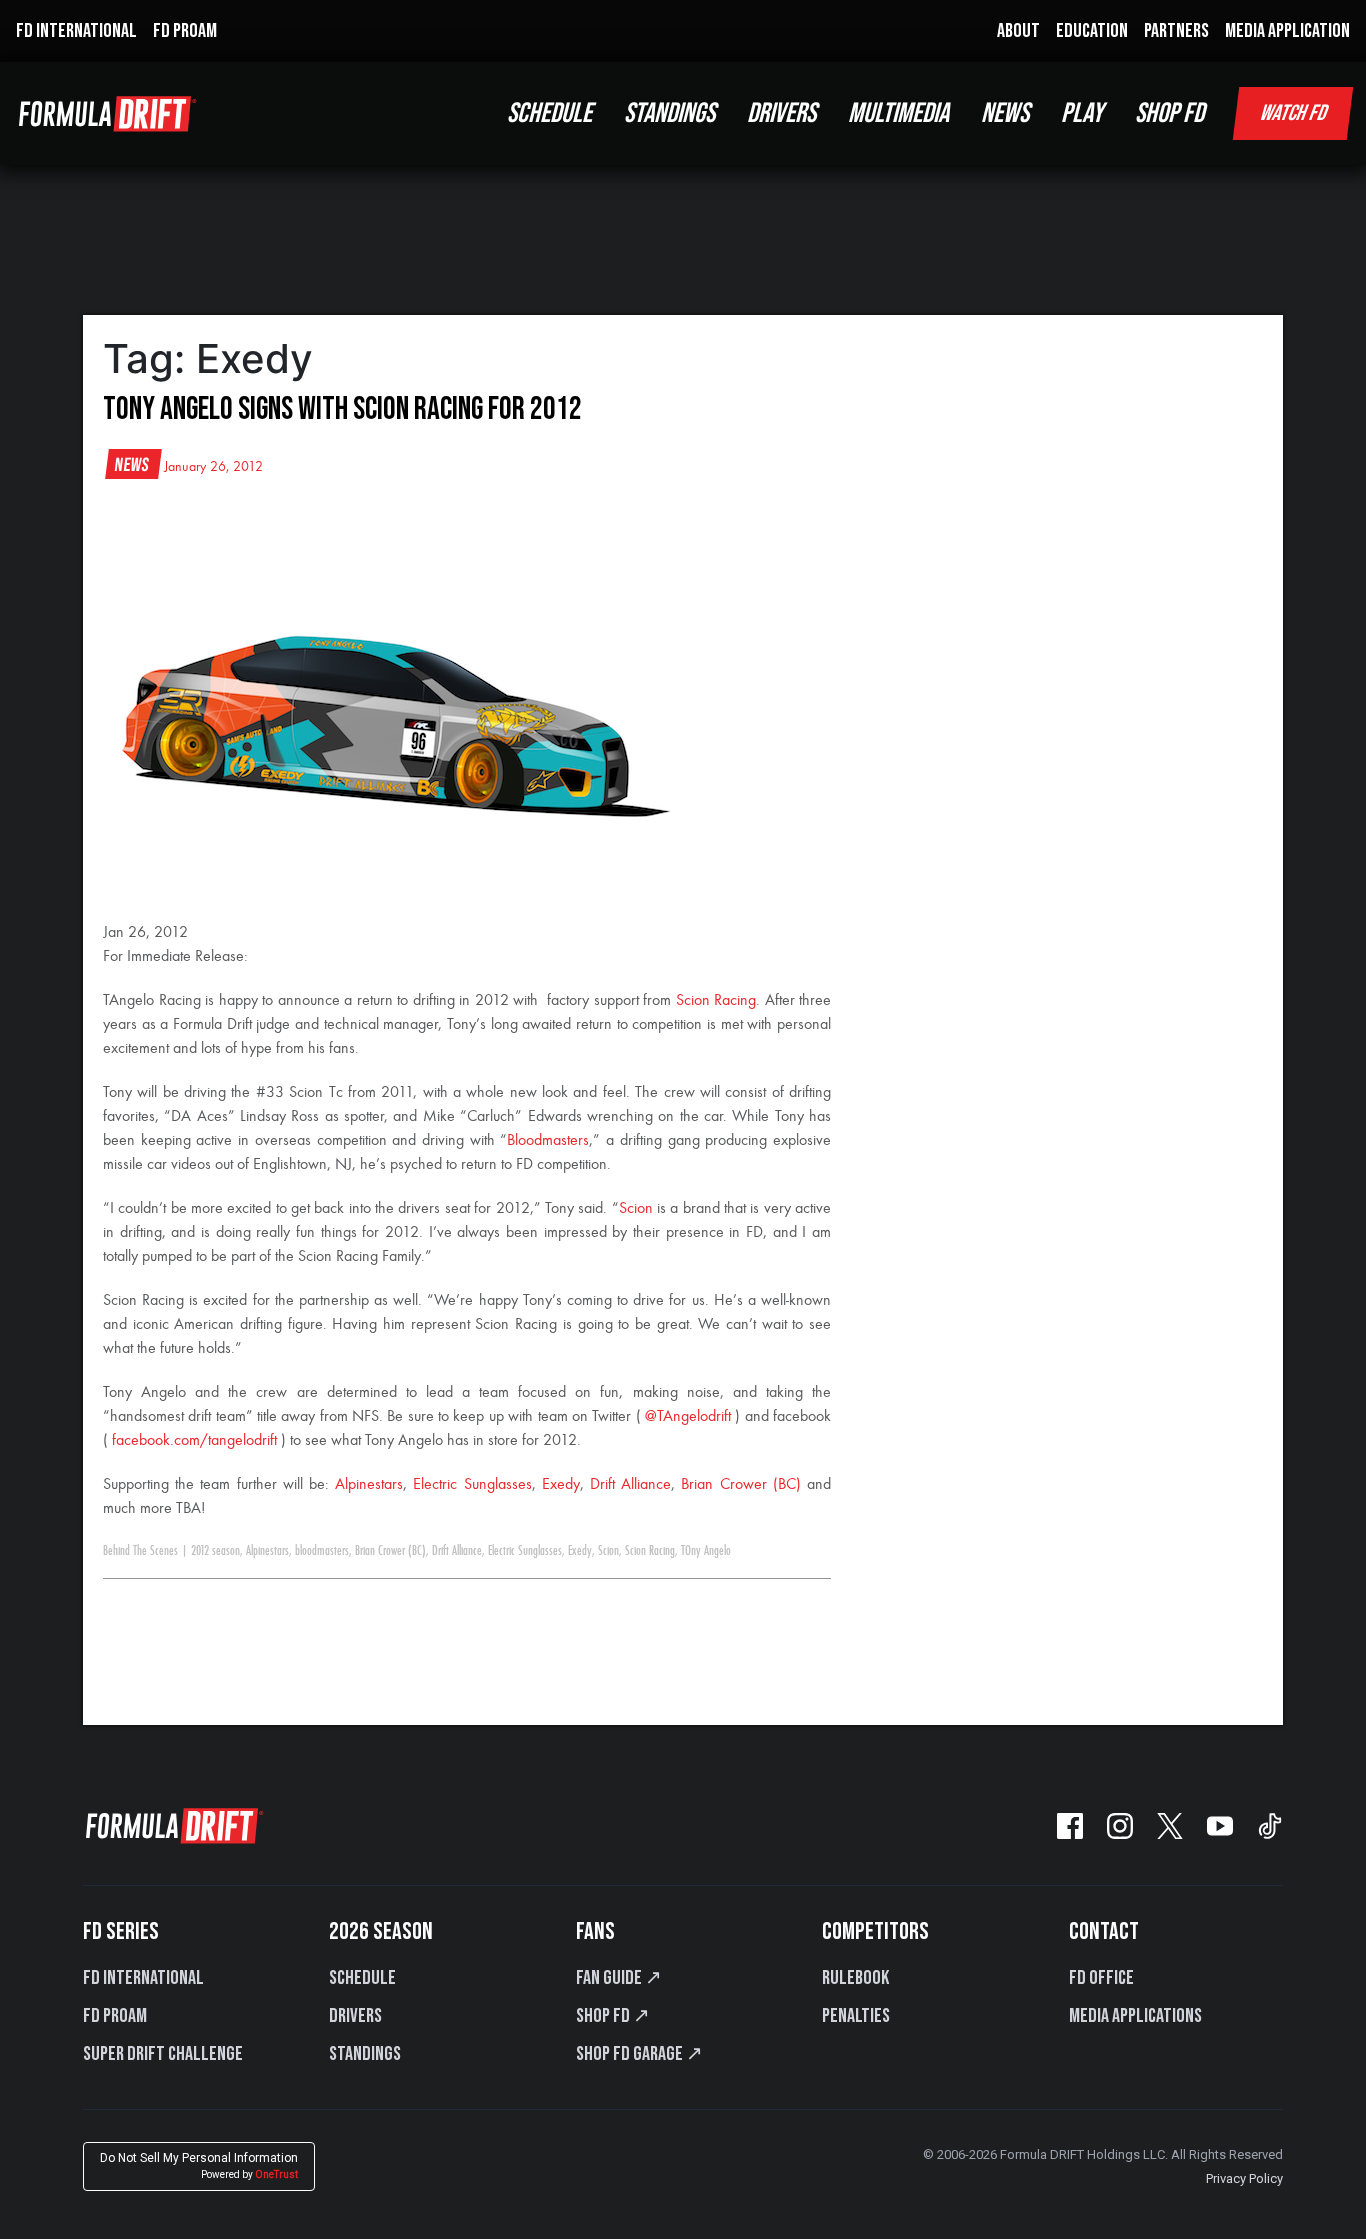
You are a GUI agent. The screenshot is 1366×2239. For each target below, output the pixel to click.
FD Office (1101, 1978)
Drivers (355, 2016)
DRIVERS (781, 113)
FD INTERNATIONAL (76, 31)
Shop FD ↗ (613, 2016)
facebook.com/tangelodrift (194, 1441)
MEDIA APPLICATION (1287, 31)
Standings (365, 2054)
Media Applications (1135, 2016)
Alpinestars (369, 1485)
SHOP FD (1169, 113)
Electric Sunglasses (472, 1485)
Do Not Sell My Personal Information (199, 2165)
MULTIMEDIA (898, 113)
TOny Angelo (706, 1551)
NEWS (1005, 113)
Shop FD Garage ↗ (639, 2054)
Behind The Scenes (140, 1551)
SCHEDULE (549, 113)
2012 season (215, 1551)
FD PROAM (185, 31)
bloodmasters (322, 1551)
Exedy (561, 1485)
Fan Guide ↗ (619, 1978)
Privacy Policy (1244, 2178)
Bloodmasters (548, 1141)
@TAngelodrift (688, 1417)
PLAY (1082, 113)
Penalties (856, 2016)
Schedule (362, 1978)
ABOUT (1018, 31)
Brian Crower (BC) (740, 1485)
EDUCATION (1092, 31)
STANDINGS (669, 113)
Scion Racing (716, 1001)
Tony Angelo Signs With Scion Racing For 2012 (342, 409)
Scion (636, 1209)
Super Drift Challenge (163, 2054)
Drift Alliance (630, 1485)
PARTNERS (1176, 31)
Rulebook (855, 1978)
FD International (143, 1978)
